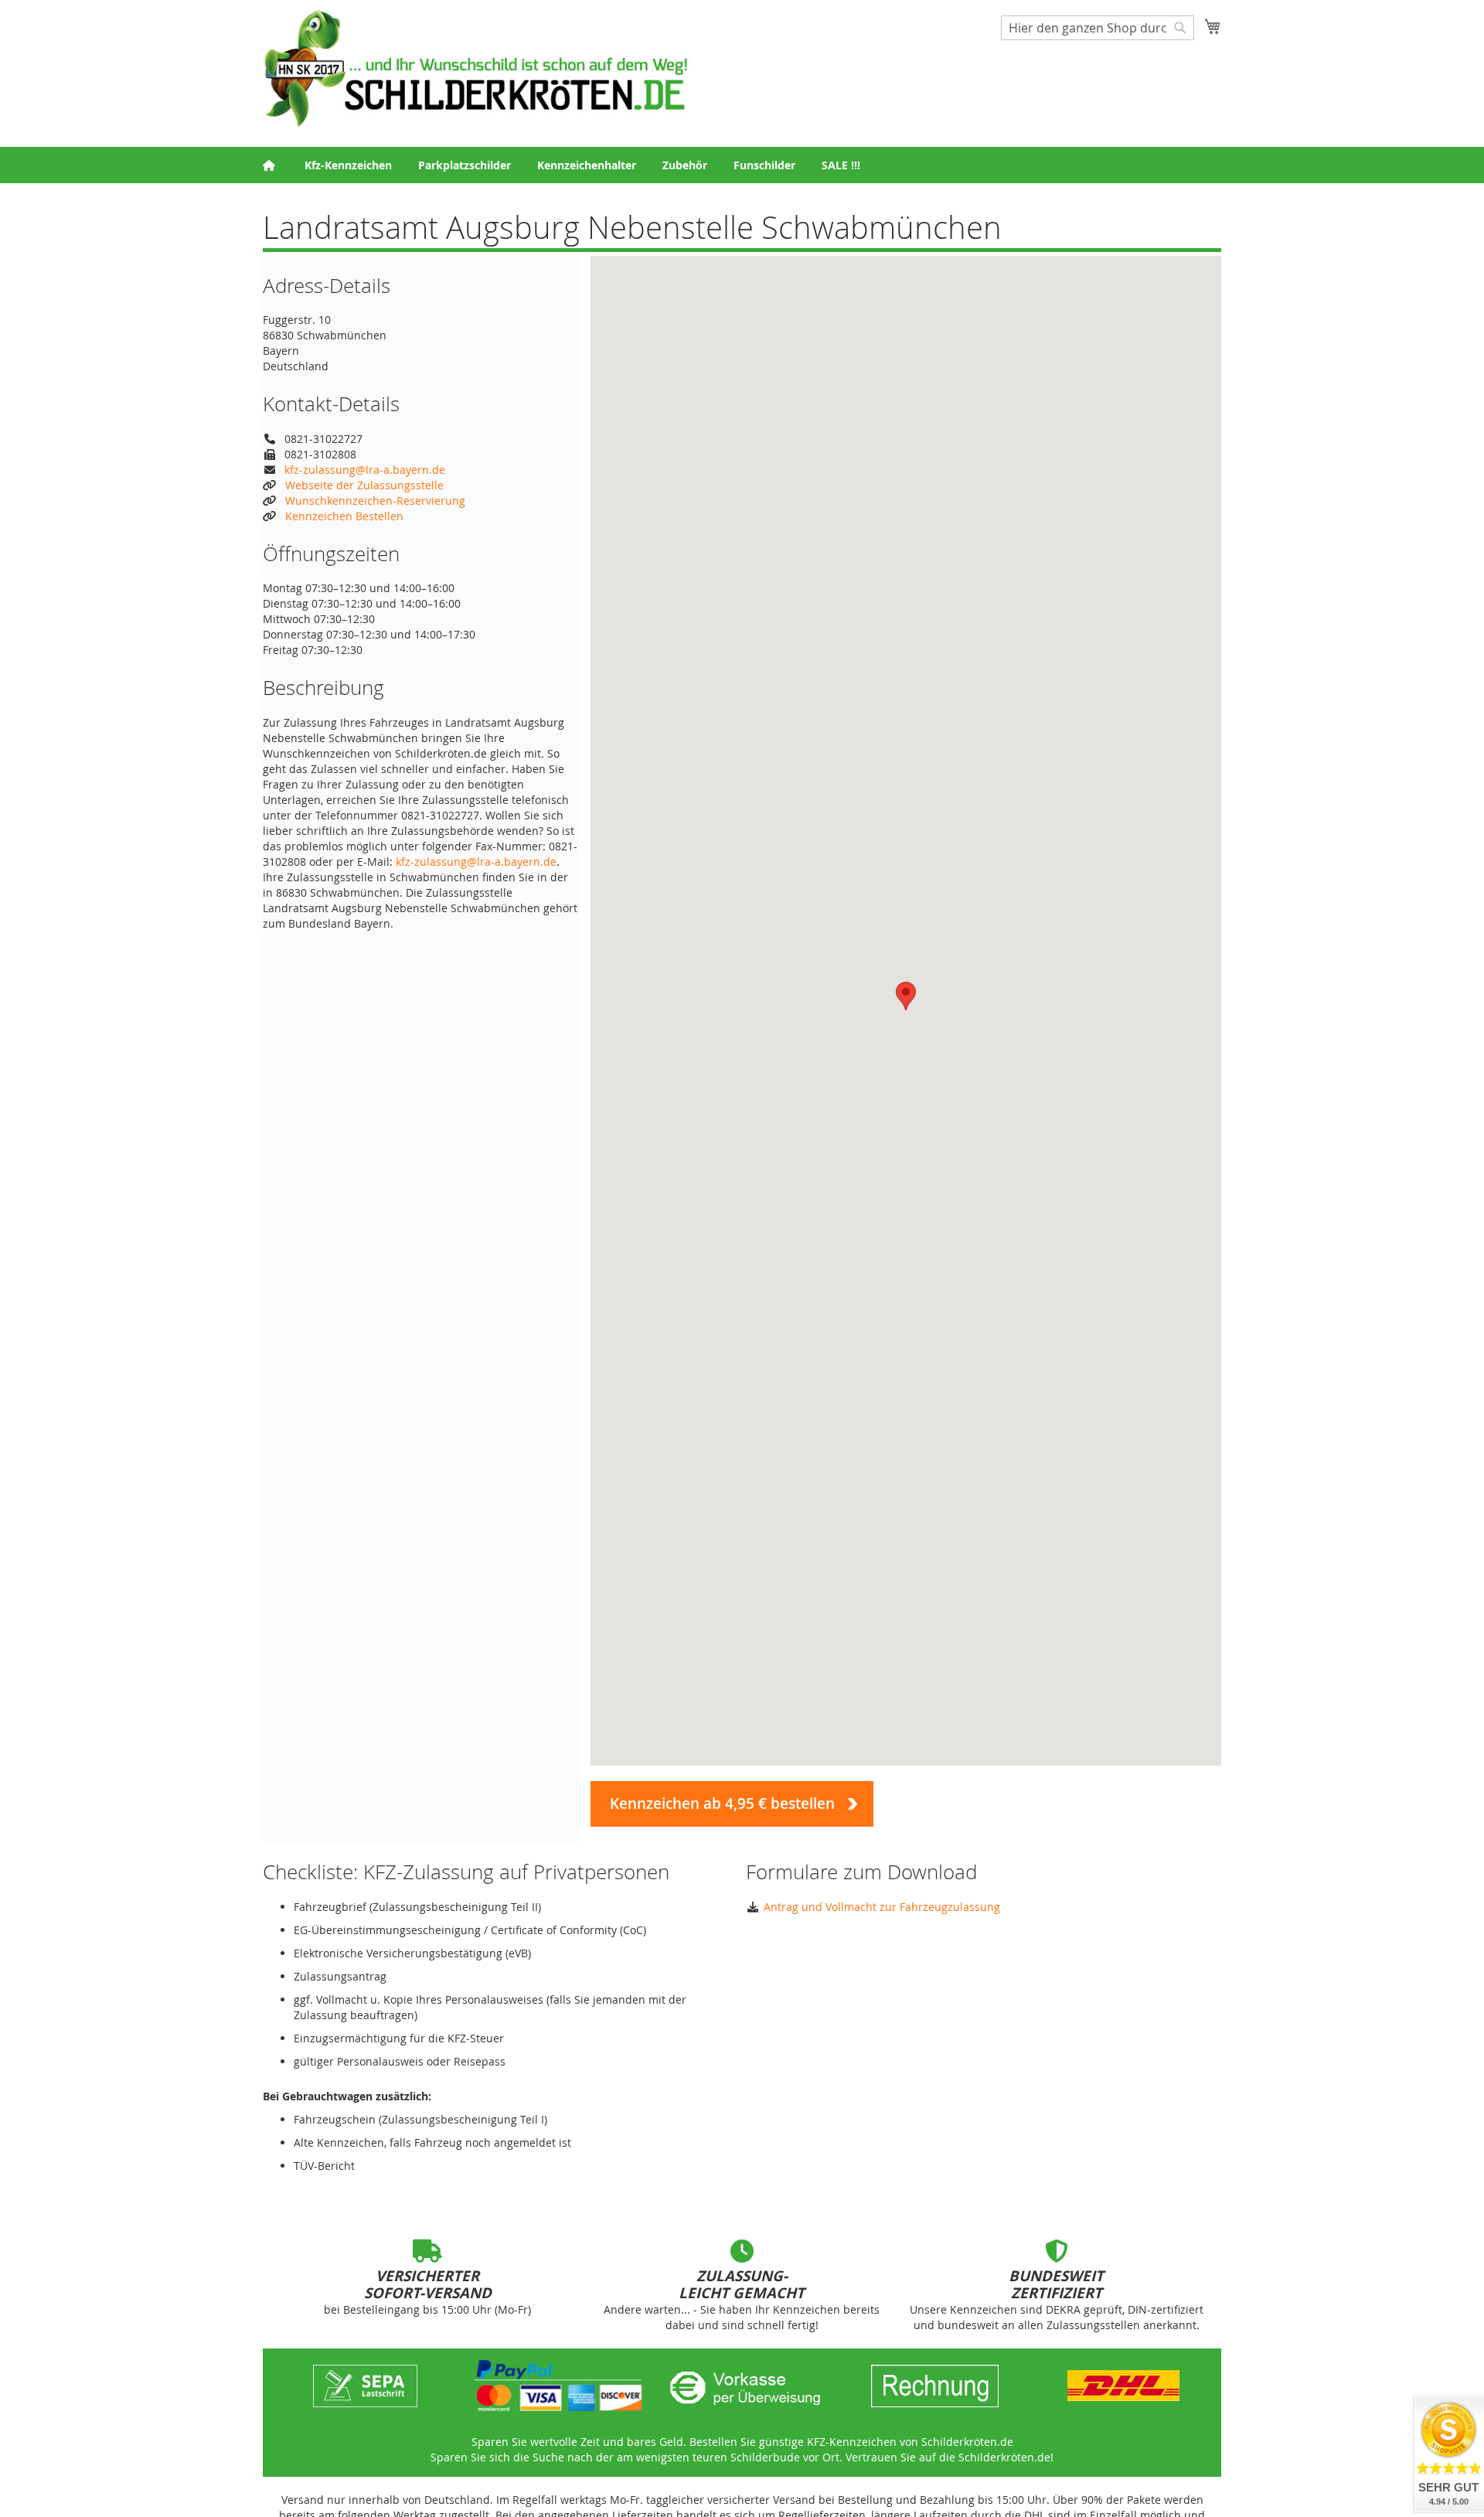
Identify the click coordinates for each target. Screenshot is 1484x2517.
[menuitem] (348, 165)
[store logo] (475, 68)
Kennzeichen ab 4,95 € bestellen (722, 1803)
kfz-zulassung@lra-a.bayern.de (365, 470)
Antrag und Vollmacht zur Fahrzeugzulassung (882, 1907)
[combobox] (1098, 28)
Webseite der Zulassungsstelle (364, 485)
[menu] (742, 165)
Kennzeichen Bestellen (344, 516)
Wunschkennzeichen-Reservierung (375, 501)
